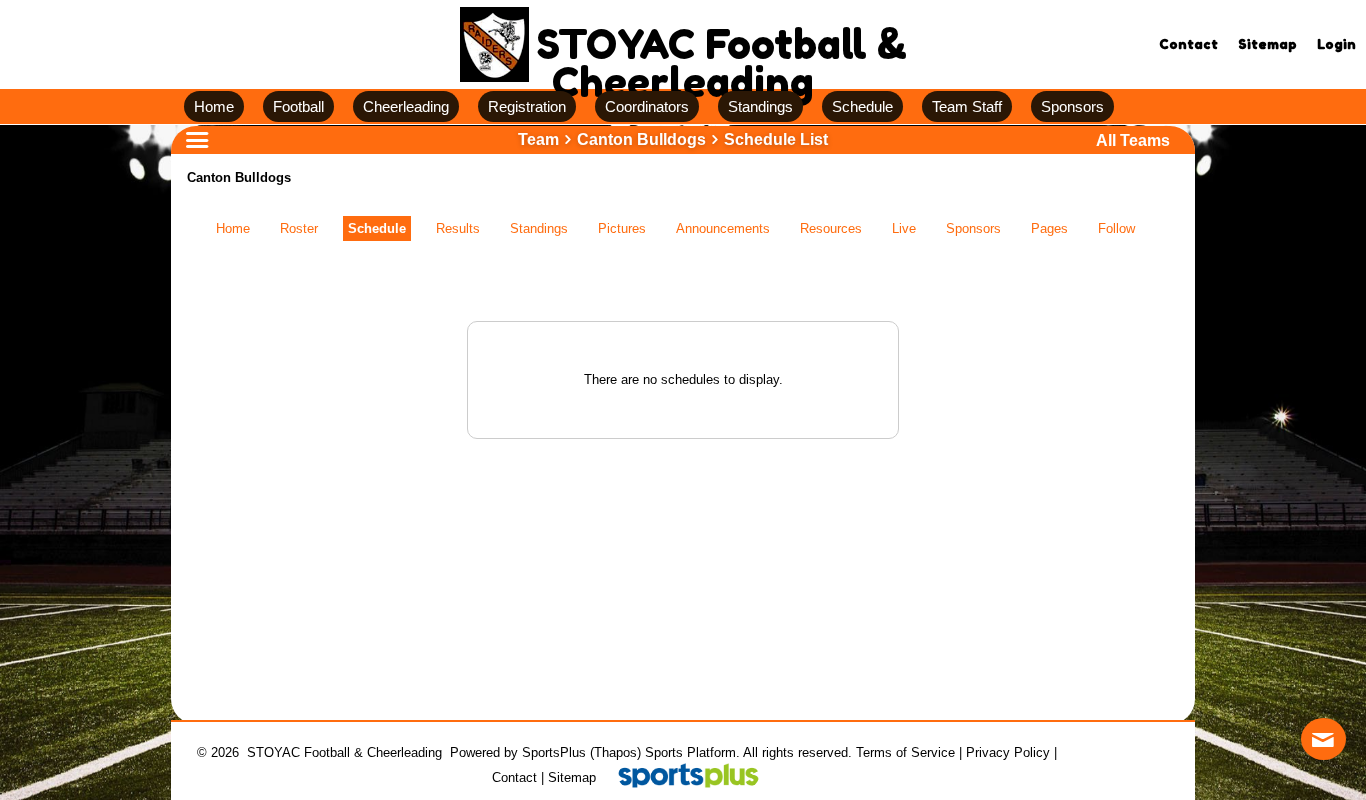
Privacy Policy (1008, 752)
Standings (539, 228)
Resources (831, 228)
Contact (514, 777)
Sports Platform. (692, 752)
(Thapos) (615, 752)
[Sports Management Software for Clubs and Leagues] (680, 777)
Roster (299, 228)
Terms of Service (905, 752)
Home (233, 228)
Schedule (377, 228)
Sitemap (572, 777)
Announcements (723, 228)
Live (904, 228)
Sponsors (973, 228)
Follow (1116, 228)
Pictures (622, 228)
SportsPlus (554, 752)
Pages (1049, 228)
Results (458, 228)
